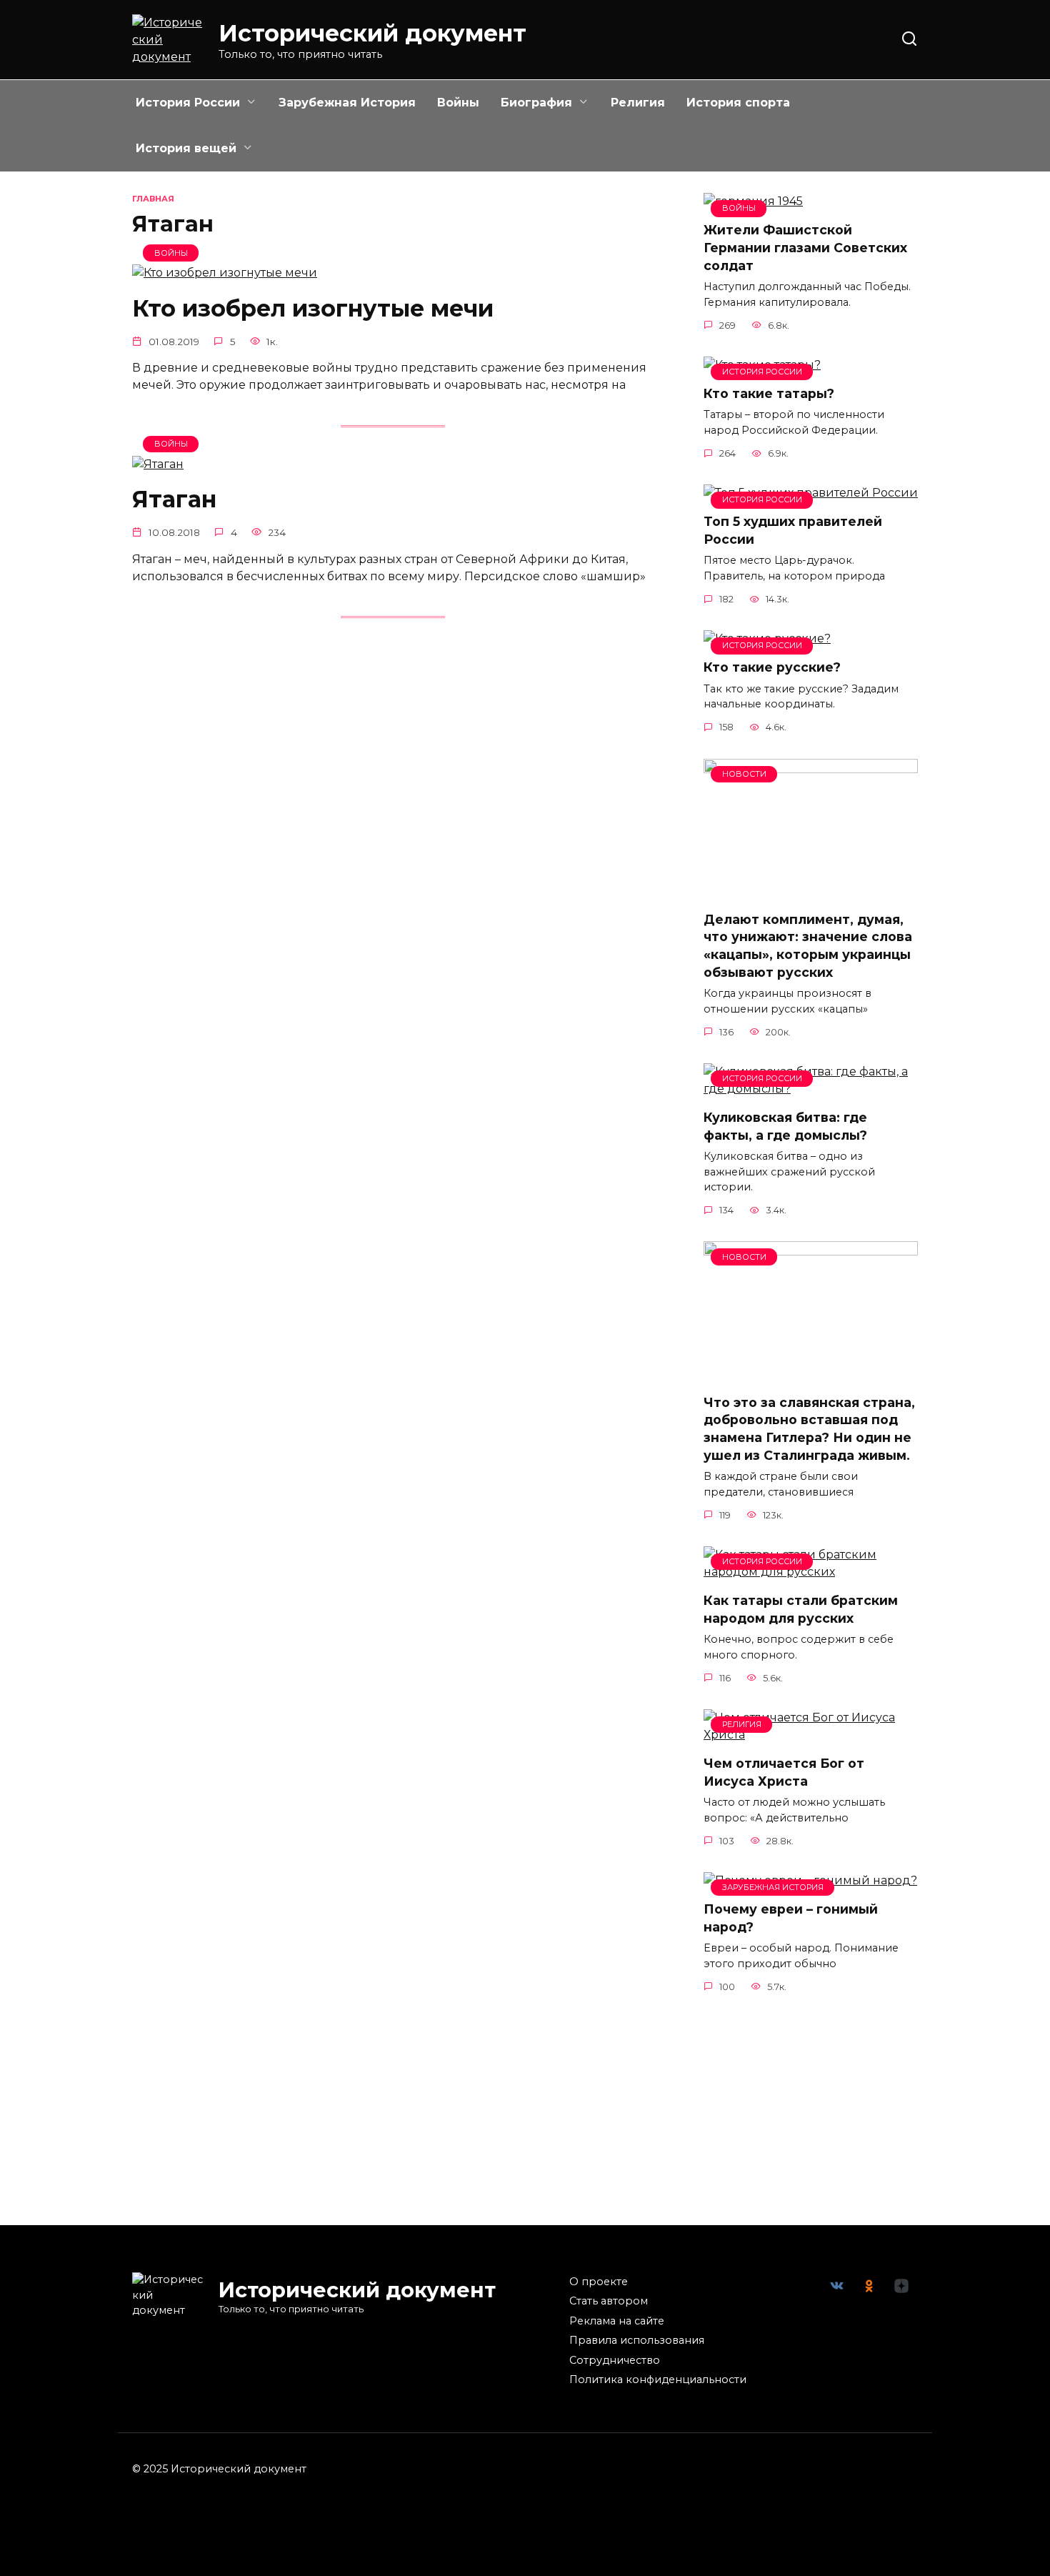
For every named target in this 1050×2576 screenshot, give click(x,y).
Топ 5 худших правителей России (793, 530)
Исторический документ (372, 33)
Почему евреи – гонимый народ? (791, 1918)
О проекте (599, 2282)
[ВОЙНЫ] (225, 273)
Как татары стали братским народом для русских (801, 1609)
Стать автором (609, 2301)
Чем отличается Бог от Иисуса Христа (784, 1772)
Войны (458, 103)
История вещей (186, 148)
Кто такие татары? (769, 393)
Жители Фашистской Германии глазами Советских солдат (805, 247)
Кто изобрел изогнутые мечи (313, 308)
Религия (638, 103)
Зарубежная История (347, 103)
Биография (536, 103)
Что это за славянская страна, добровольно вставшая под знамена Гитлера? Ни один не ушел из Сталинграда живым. (809, 1428)
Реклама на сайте (617, 2321)
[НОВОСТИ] (811, 891)
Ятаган (174, 500)
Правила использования (637, 2340)
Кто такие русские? (772, 667)
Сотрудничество (615, 2360)
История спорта (738, 103)
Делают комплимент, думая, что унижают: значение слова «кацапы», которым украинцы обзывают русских (808, 946)
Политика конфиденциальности (658, 2379)
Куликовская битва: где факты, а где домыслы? (785, 1126)
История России (188, 103)
